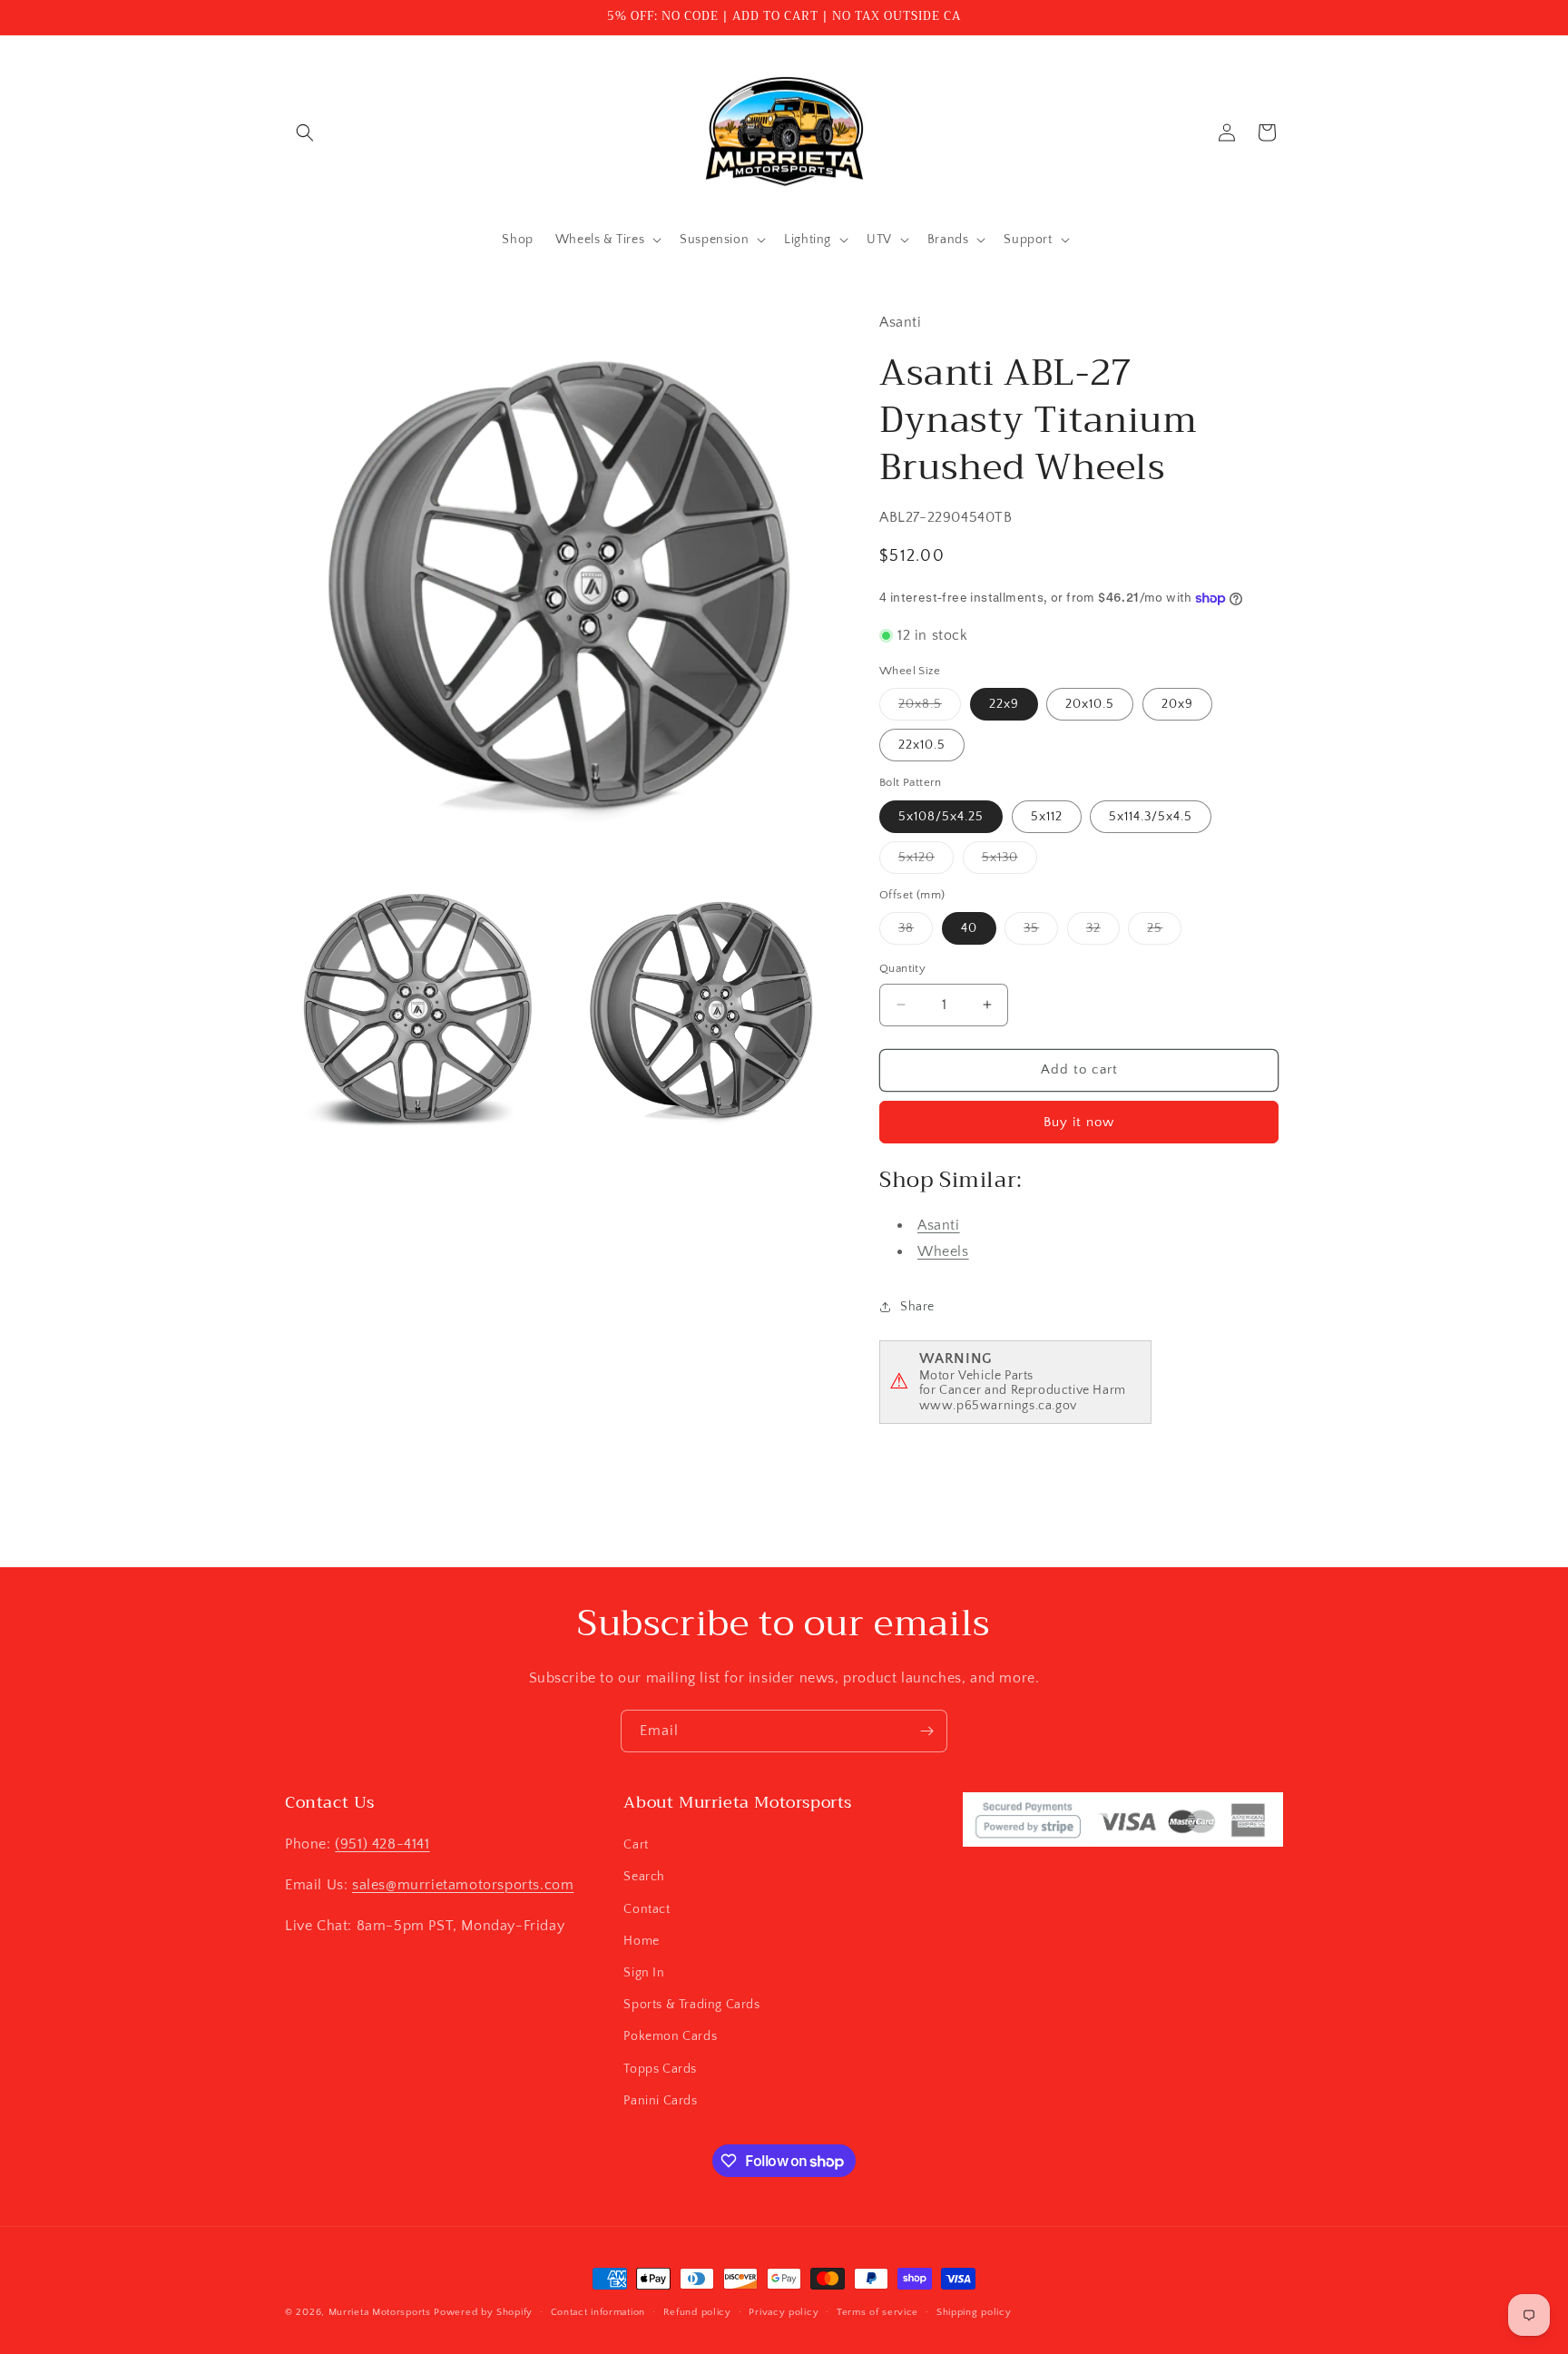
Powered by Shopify (483, 2312)
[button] (305, 132)
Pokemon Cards (670, 2036)
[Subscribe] (926, 1731)
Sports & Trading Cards (691, 2005)
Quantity (902, 968)
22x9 (1004, 704)
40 (969, 928)
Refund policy (697, 2312)
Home (641, 1941)
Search (644, 1877)
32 (1103, 932)
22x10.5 (922, 745)
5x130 (1009, 862)
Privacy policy (784, 2312)
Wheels (943, 1251)
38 (916, 932)
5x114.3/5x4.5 (1151, 817)
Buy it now (1079, 1122)
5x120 (926, 862)
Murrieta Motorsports (380, 2312)
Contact (647, 1909)
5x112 (1047, 817)
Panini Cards (660, 2101)
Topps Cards (660, 2069)
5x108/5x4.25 (941, 817)
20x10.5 (1090, 704)
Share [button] (917, 1307)
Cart (636, 1845)
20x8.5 (930, 708)
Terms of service (877, 2312)
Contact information (598, 2312)
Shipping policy (974, 2312)
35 (1041, 932)
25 (1164, 932)
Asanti (939, 1225)
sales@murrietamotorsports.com (463, 1885)
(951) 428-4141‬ (382, 1844)
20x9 (1177, 704)
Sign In (644, 1973)
